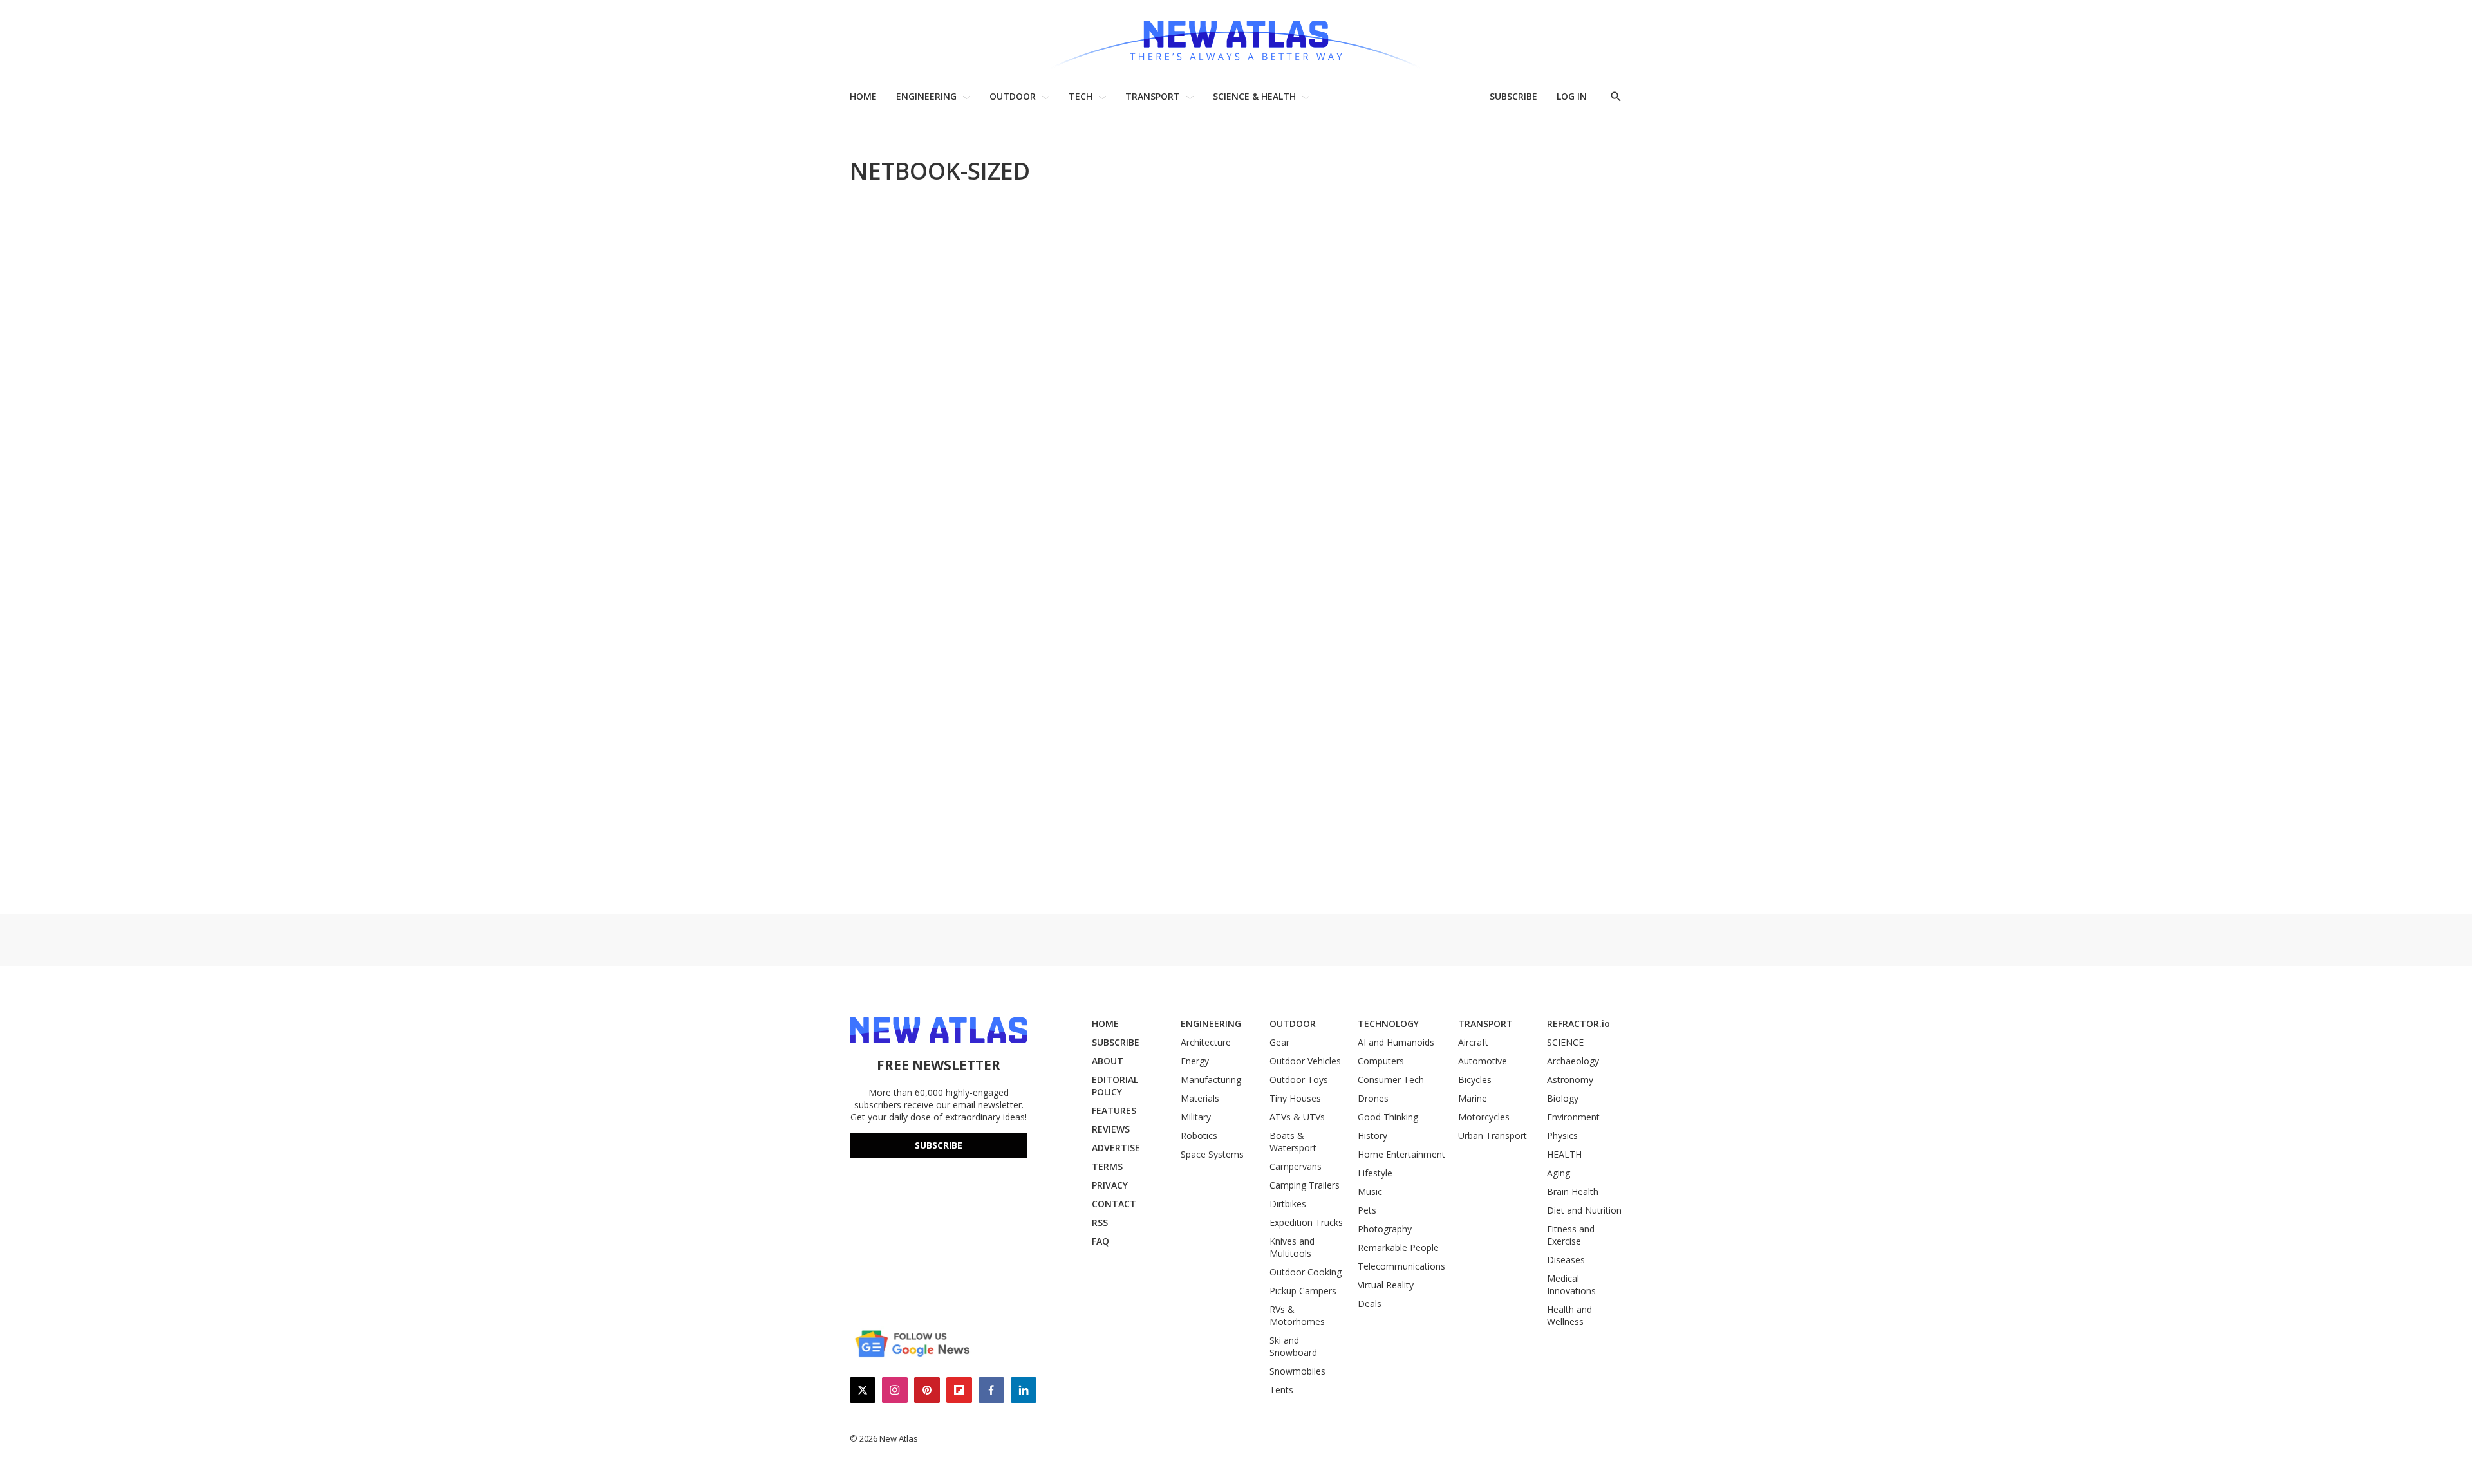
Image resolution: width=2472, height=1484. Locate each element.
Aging (1559, 1173)
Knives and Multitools (1292, 1247)
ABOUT (1108, 1061)
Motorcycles (1484, 1117)
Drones (1373, 1098)
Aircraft (1473, 1042)
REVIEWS (1111, 1129)
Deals (1370, 1303)
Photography (1385, 1229)
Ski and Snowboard (1293, 1346)
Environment (1573, 1117)
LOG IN (1572, 96)
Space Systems (1212, 1154)
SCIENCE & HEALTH (1254, 96)
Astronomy (1570, 1080)
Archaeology (1573, 1061)
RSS (1100, 1222)
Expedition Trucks (1306, 1222)
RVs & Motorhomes (1297, 1315)
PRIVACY (1110, 1185)
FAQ (1100, 1241)
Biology (1563, 1098)
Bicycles (1475, 1080)
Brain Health (1573, 1192)
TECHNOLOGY (1388, 1024)
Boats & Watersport (1293, 1142)
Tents (1281, 1390)
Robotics (1199, 1136)
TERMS (1107, 1166)
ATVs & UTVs (1297, 1117)
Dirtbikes (1288, 1204)
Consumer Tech (1391, 1080)
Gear (1279, 1042)
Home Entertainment (1401, 1154)
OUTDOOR (1013, 96)
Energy (1195, 1061)
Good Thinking (1388, 1117)
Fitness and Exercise (1571, 1235)
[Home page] (1236, 38)
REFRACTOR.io (1578, 1024)
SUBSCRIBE (1513, 96)
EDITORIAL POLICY (1115, 1086)
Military (1196, 1117)
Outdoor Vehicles (1305, 1061)
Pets (1367, 1210)
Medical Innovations (1571, 1285)
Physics (1562, 1136)
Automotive (1483, 1061)
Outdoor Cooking (1306, 1272)
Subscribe (939, 1145)
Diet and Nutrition (1584, 1210)
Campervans (1296, 1166)
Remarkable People (1398, 1247)
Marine (1473, 1098)
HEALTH (1564, 1154)
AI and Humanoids (1396, 1042)
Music (1370, 1192)
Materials (1200, 1098)
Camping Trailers (1305, 1185)
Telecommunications (1401, 1266)
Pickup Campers (1303, 1291)
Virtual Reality (1386, 1285)
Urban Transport (1493, 1136)
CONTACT (1114, 1204)
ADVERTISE (1116, 1148)
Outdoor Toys (1299, 1080)
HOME (863, 96)
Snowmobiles (1297, 1371)
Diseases (1566, 1260)
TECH (1081, 96)
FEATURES (1114, 1110)
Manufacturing (1211, 1080)
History (1372, 1136)
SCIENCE (1565, 1042)
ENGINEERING (926, 96)
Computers (1381, 1061)
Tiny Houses (1295, 1098)
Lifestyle (1375, 1173)
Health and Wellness (1569, 1315)
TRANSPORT (1153, 96)
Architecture (1206, 1042)
